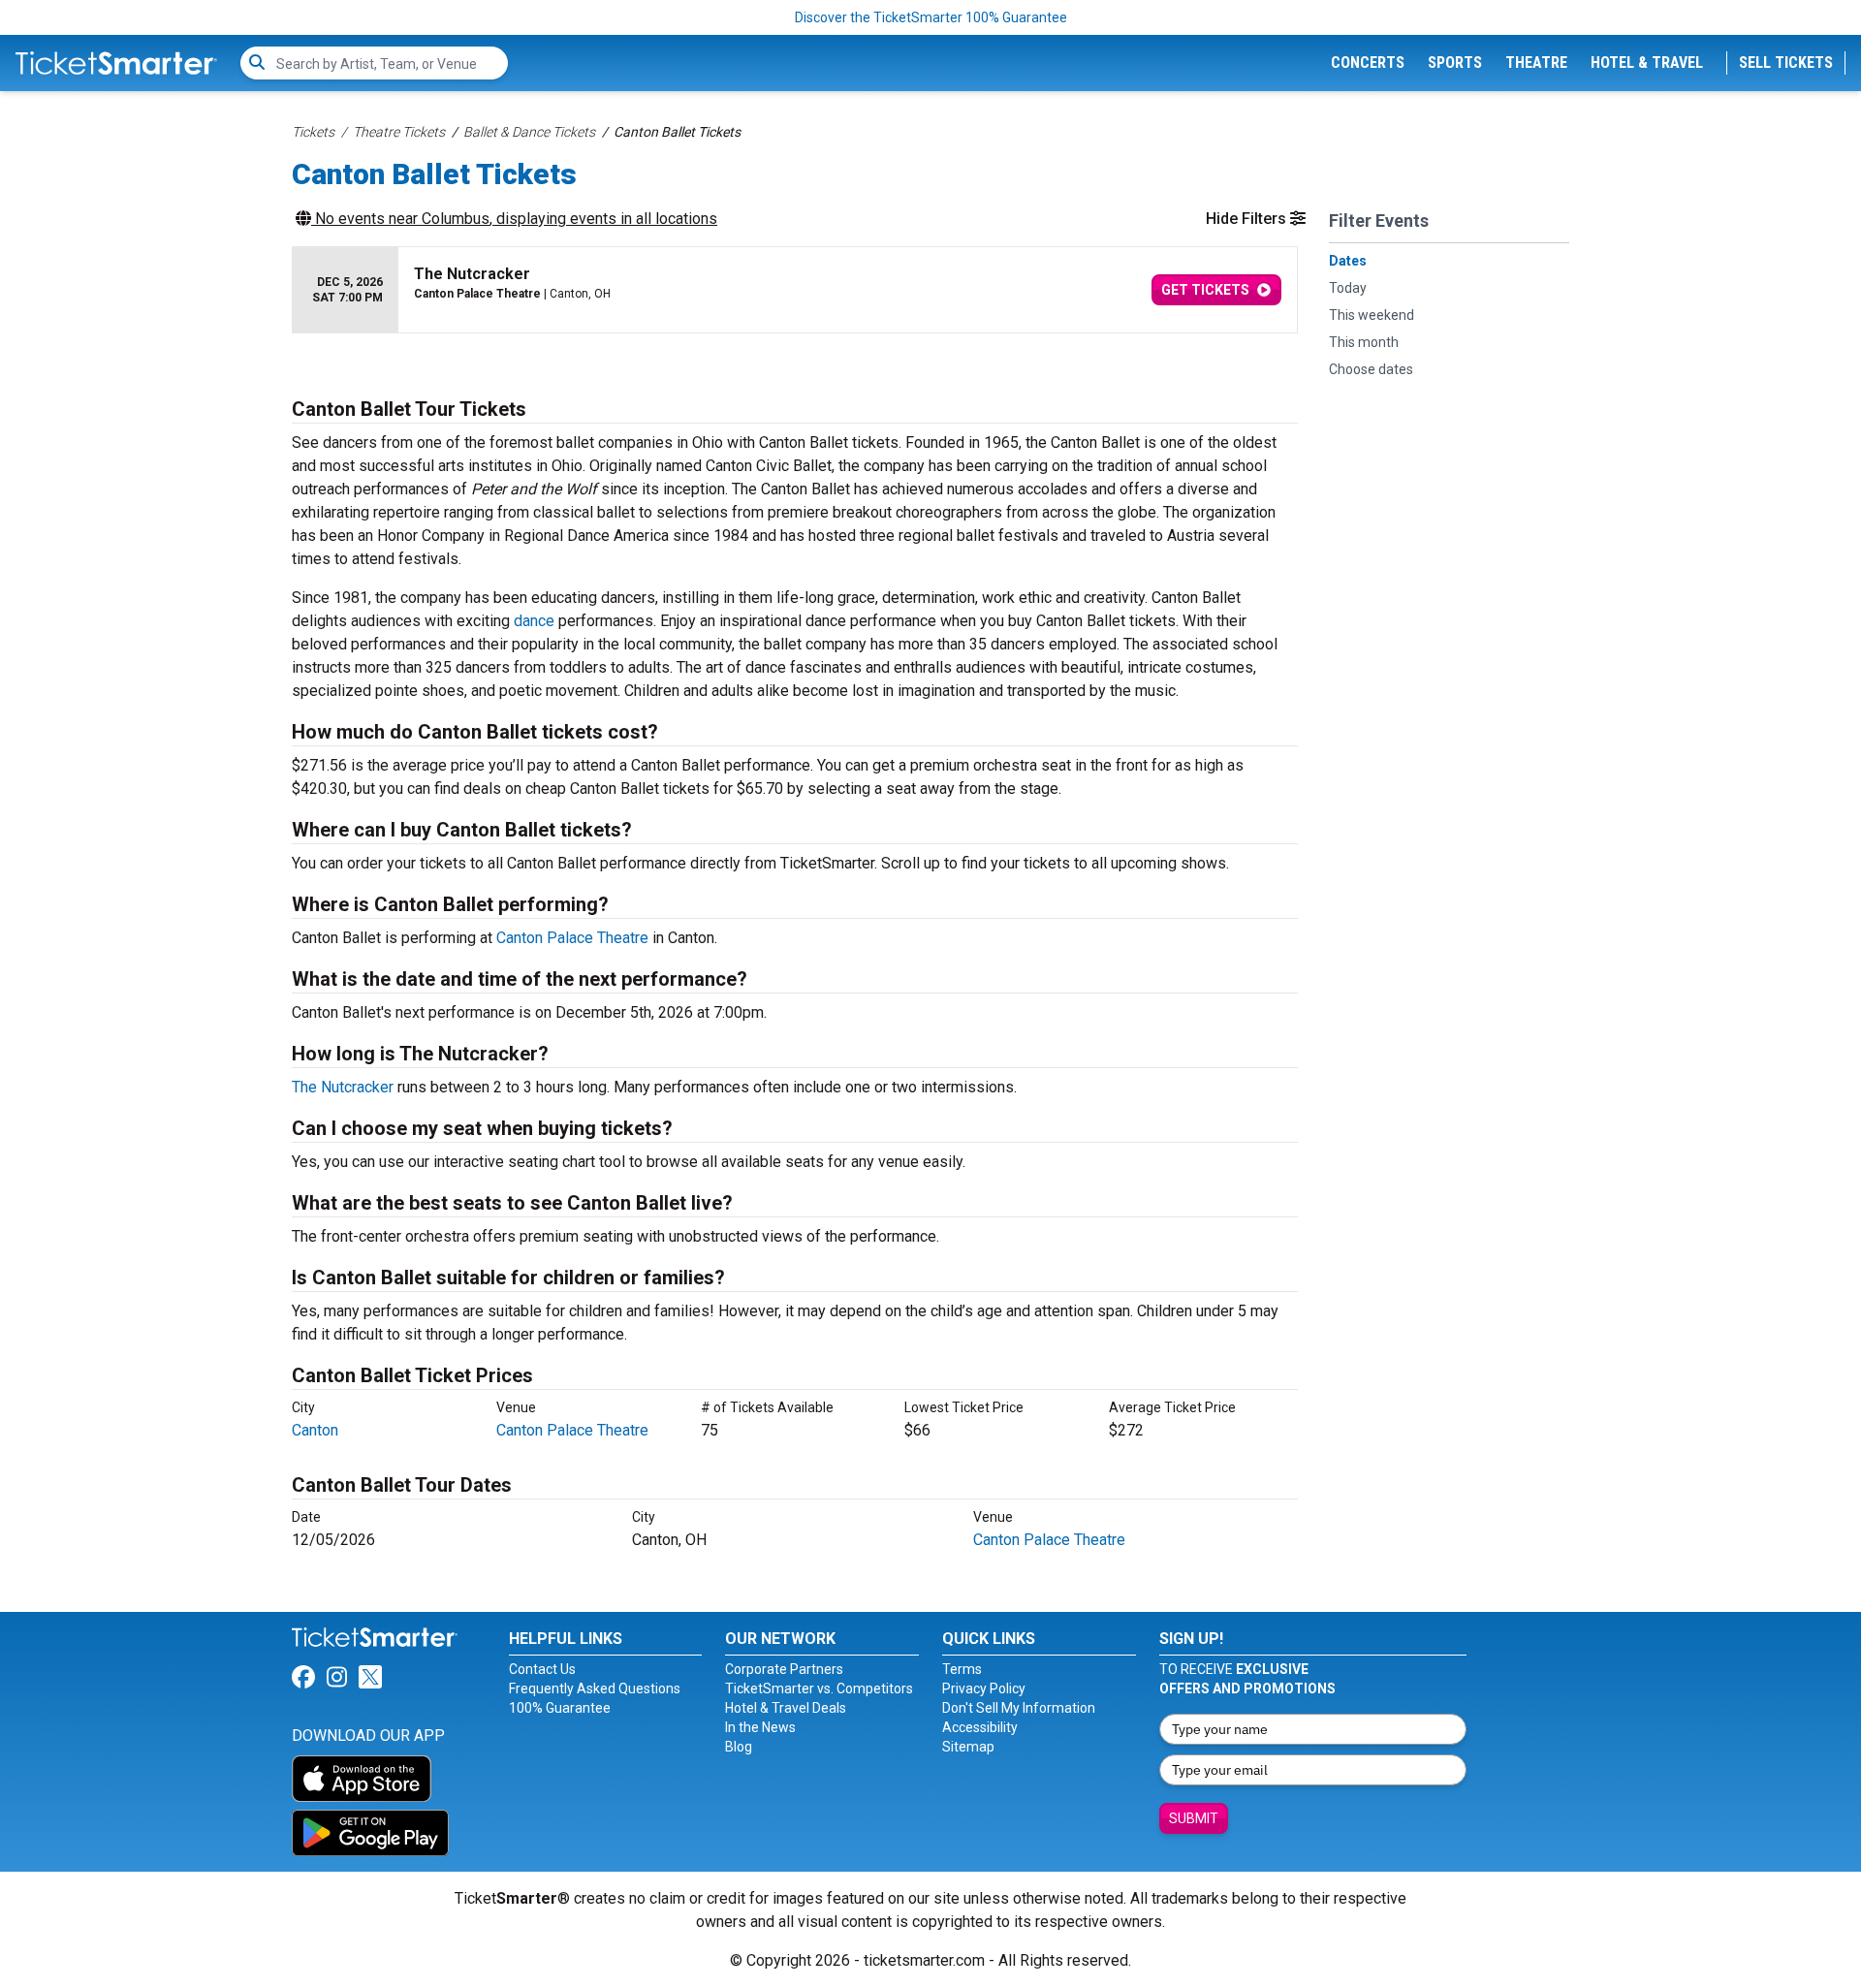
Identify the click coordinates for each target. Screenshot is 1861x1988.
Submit (1194, 1818)
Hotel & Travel (1647, 63)
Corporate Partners (784, 1669)
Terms (962, 1669)
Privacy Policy (984, 1688)
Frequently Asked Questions (595, 1688)
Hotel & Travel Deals (786, 1708)
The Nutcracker (343, 1087)
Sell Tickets (1786, 63)
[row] (795, 290)
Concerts (1368, 63)
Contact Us (542, 1669)
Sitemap (968, 1747)
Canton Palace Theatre (572, 938)
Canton (315, 1430)
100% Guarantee (560, 1708)
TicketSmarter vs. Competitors (819, 1688)
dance (534, 621)
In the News (760, 1727)
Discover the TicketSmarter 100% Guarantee (931, 17)
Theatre (1536, 63)
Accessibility (980, 1727)
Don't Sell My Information (1019, 1708)
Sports (1455, 63)
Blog (739, 1747)
